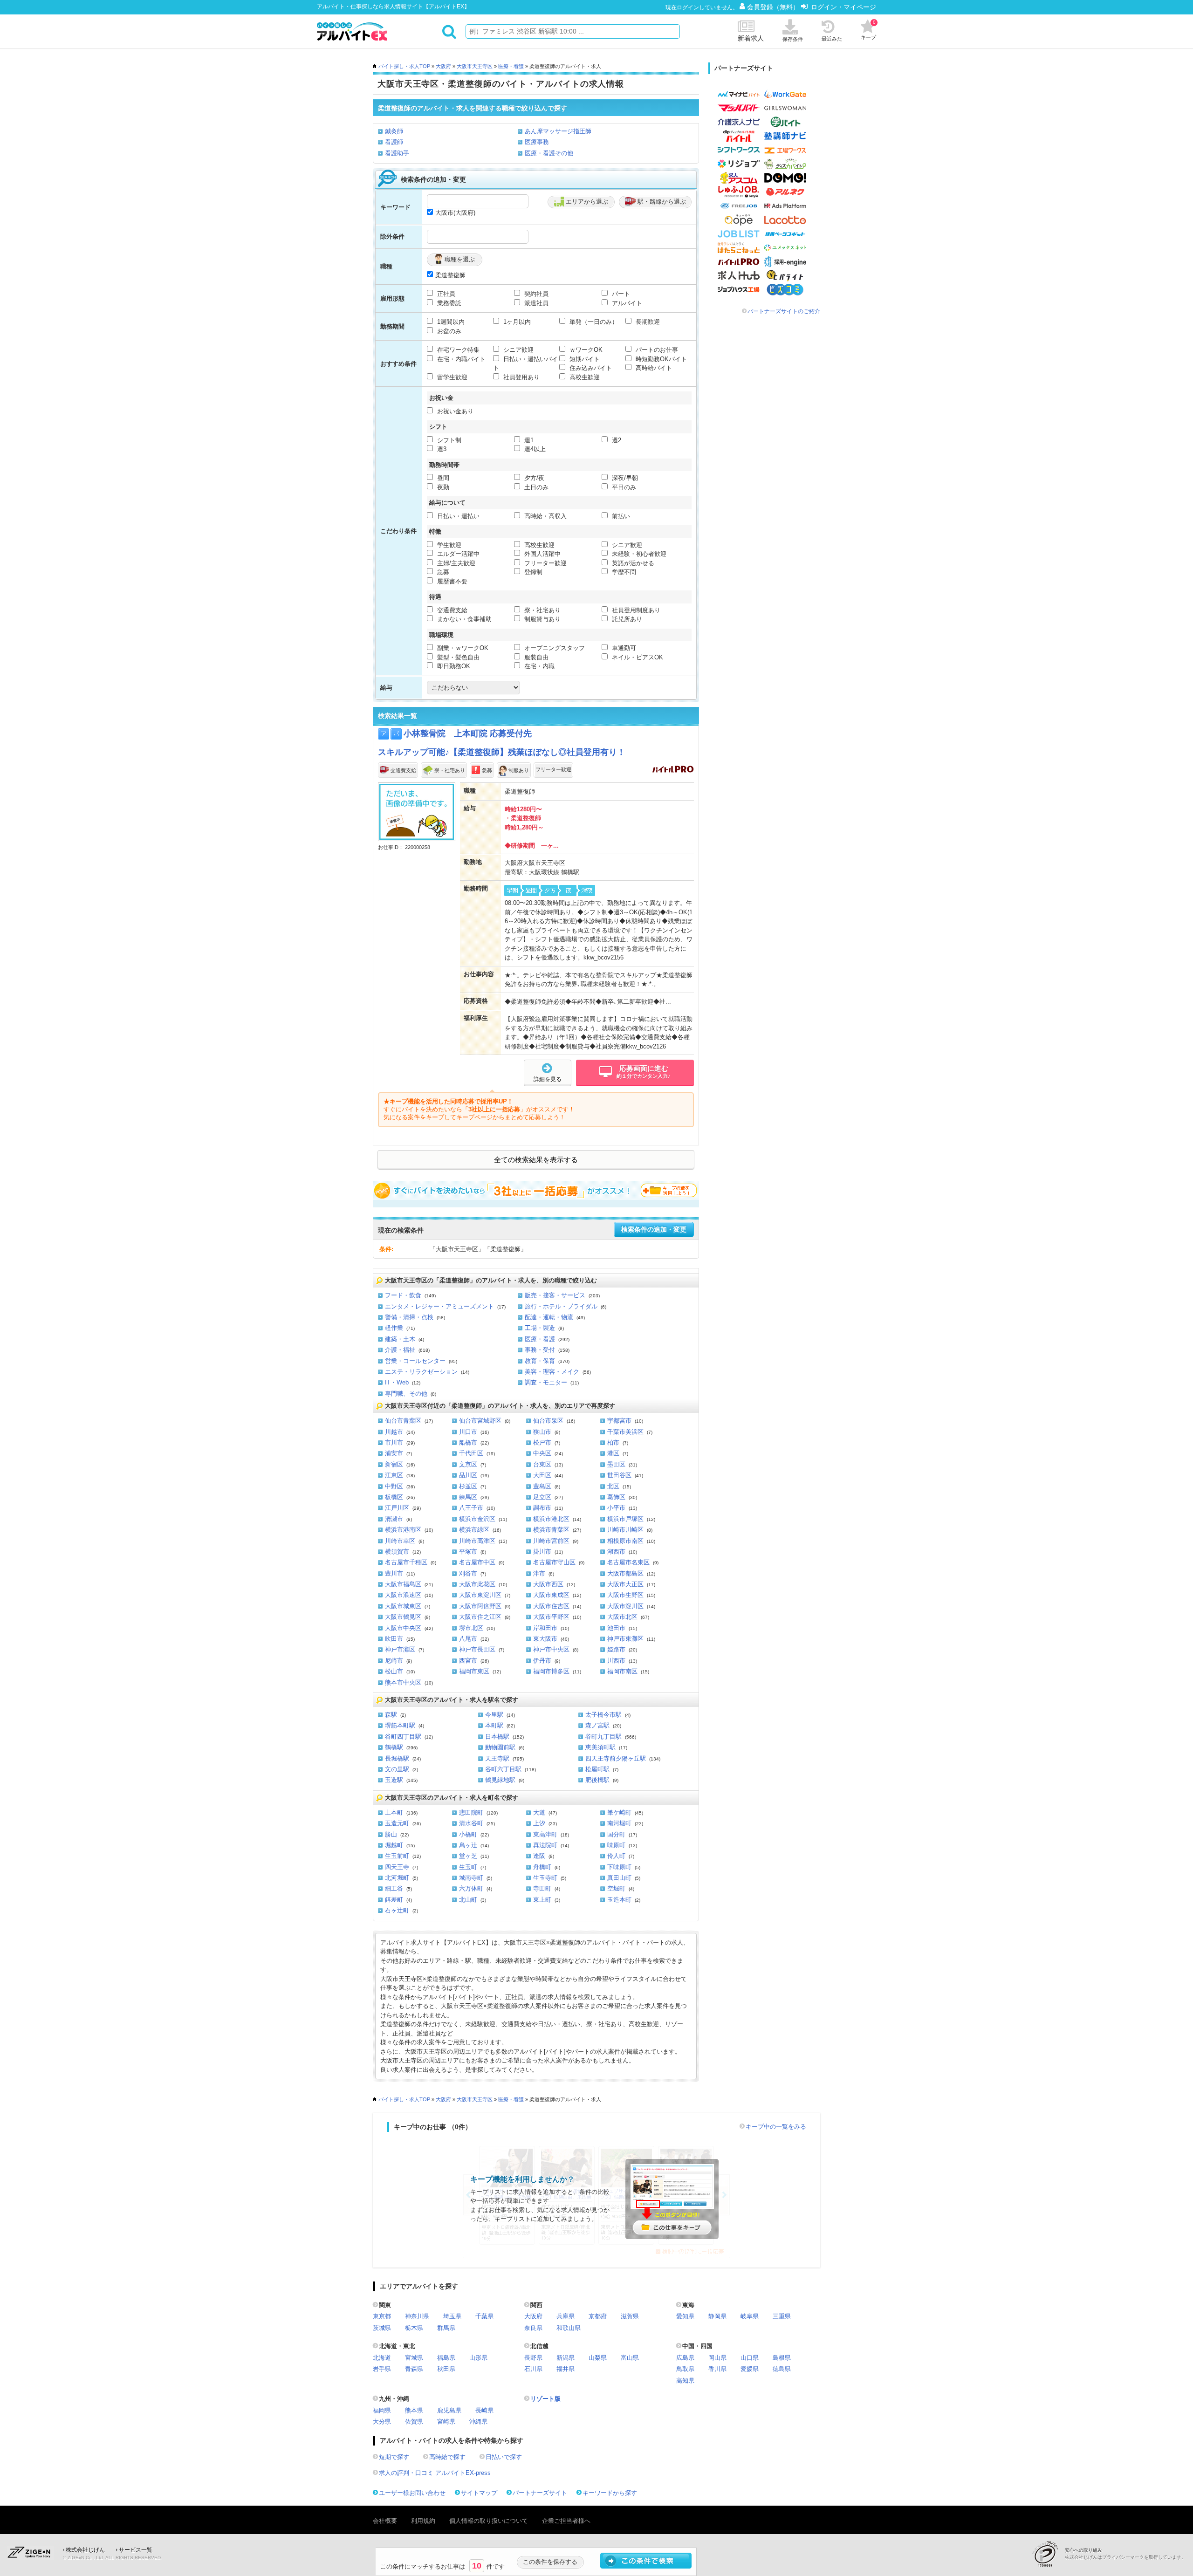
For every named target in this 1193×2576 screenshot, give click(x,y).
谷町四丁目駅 (403, 1737)
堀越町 (394, 1845)
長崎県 (484, 2410)
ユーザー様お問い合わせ (412, 2493)
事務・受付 (540, 1350)
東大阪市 (545, 1639)
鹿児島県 (449, 2410)
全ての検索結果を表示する (536, 1160)
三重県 (782, 2316)
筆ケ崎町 (619, 1812)
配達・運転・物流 (549, 1317)
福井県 (566, 2369)
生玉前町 (397, 1856)
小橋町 (468, 1834)
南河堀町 (619, 1823)
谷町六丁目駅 (503, 1769)
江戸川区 (397, 1508)
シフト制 (448, 440)
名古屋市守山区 (554, 1562)
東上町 (542, 1900)
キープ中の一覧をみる (776, 2127)
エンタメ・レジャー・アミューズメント (439, 1306)
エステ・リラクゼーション (421, 1372)
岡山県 (717, 2358)
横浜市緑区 (474, 1530)
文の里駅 (397, 1769)
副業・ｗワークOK (462, 648)
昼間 (442, 478)
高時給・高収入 (545, 516)
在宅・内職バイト (460, 359)
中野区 (394, 1486)
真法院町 (545, 1845)
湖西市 (616, 1552)
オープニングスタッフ (554, 648)
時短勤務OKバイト (660, 359)
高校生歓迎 (584, 377)
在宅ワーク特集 (457, 350)
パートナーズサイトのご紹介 (784, 311)
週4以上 (534, 449)
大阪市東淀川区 (480, 1595)
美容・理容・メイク (552, 1372)
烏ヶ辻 (468, 1845)
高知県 (685, 2381)
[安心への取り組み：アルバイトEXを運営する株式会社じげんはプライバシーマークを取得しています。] (1049, 2554)
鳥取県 (685, 2369)
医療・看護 (511, 66)
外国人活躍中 (542, 554)
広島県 (685, 2358)
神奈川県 (417, 2316)
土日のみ (535, 487)
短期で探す (394, 2457)
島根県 (782, 2358)
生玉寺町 (545, 1878)
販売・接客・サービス (555, 1295)
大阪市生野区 (625, 1595)
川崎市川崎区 (625, 1530)
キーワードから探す (610, 2493)
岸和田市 (545, 1628)
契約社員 (535, 294)
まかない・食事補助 (463, 619)
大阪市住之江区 (480, 1617)
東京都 (382, 2316)
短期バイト (584, 359)
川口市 (468, 1432)
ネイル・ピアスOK (637, 657)
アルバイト (626, 303)
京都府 (598, 2316)
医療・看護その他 (549, 153)
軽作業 (394, 1328)
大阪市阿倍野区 (480, 1606)
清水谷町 (471, 1823)
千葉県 (484, 2316)
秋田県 (446, 2369)
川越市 (394, 1432)
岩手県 (382, 2369)
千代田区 (471, 1453)
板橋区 (394, 1497)
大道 (539, 1812)
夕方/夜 (533, 478)
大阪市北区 (622, 1617)
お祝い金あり (454, 411)
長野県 (533, 2358)
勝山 (391, 1834)
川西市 (616, 1661)
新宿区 (394, 1464)
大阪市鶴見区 (403, 1617)
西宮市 (468, 1661)
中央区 (542, 1453)
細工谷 (394, 1888)
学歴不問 (623, 572)
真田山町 (619, 1878)
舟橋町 (542, 1867)
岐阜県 (750, 2316)
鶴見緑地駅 (500, 1780)
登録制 (532, 572)
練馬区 (468, 1497)
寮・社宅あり (542, 610)
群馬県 (446, 2328)
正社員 (445, 294)
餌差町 (394, 1900)
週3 (441, 449)
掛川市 (542, 1552)
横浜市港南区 (403, 1530)
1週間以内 (450, 322)
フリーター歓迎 (545, 563)
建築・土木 (400, 1339)
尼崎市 (394, 1661)
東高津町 (545, 1834)
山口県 (750, 2358)
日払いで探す (504, 2457)
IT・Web (397, 1382)
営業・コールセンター (415, 1361)
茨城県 (382, 2328)
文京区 (468, 1464)
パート (620, 294)
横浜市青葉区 (551, 1530)
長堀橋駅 (397, 1758)
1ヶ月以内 (516, 322)
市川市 (394, 1442)
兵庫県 (566, 2316)
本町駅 (494, 1725)
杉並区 (468, 1486)
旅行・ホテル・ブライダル (561, 1306)
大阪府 (443, 66)
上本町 (394, 1812)
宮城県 (414, 2358)
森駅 (391, 1715)
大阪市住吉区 (551, 1606)
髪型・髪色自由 (457, 657)
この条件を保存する (550, 2562)
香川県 (717, 2369)
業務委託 (448, 303)
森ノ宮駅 (597, 1725)
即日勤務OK (453, 666)
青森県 (414, 2369)
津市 (539, 1573)
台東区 (542, 1464)
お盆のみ (448, 331)
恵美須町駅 (600, 1747)
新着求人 (751, 38)
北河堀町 (397, 1878)
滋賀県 (630, 2316)
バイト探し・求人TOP (404, 66)
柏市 (613, 1442)
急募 (442, 572)
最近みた (832, 39)
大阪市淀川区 (625, 1606)
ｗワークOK (585, 350)
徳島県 (782, 2369)
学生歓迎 (448, 545)
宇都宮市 (619, 1421)
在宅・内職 (538, 666)
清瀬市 (394, 1519)
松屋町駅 (597, 1769)
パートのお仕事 (656, 350)
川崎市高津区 (477, 1541)
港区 (613, 1453)
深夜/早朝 (624, 478)
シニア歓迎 (518, 350)
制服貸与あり (542, 619)
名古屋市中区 (477, 1562)
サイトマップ (479, 2493)
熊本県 (414, 2410)
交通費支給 (451, 610)
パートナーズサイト (540, 2493)
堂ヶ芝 (468, 1856)
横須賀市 (397, 1552)
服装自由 (535, 657)
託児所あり (626, 619)
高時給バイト (653, 368)
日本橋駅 (497, 1737)
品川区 (468, 1475)
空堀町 (616, 1888)
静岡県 (717, 2316)
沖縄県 (478, 2422)
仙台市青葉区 (403, 1421)
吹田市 (394, 1639)
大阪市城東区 (403, 1606)
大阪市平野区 (551, 1617)
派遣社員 (535, 303)
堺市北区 (471, 1628)
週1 (528, 440)
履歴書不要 (451, 581)
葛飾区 (616, 1497)
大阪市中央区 (403, 1628)
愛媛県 (750, 2369)
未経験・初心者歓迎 (638, 554)
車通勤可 (623, 648)
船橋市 (468, 1442)
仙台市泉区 (548, 1421)
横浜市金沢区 (477, 1519)
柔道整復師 (450, 275)
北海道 (382, 2358)
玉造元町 (397, 1823)
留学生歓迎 (451, 377)
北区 (613, 1486)
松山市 (394, 1671)
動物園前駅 (500, 1747)
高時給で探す (447, 2457)
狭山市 (542, 1432)
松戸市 (542, 1442)
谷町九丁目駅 (603, 1737)
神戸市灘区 (400, 1649)
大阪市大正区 (625, 1584)
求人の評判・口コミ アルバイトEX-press (435, 2473)
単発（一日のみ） (593, 322)
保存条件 (793, 39)
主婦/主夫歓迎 (455, 563)
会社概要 (385, 2521)
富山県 (630, 2358)
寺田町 (542, 1888)
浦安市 (394, 1453)
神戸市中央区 (551, 1649)
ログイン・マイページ (843, 7)
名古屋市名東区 (628, 1562)
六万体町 (471, 1888)
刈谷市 (468, 1573)
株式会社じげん (85, 2550)
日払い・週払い (457, 516)
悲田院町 (471, 1812)
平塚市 (468, 1552)
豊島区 (542, 1486)
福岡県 (382, 2410)
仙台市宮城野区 (480, 1421)
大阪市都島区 (625, 1573)
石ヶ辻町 (397, 1910)
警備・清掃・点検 (409, 1317)
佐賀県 (414, 2422)
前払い (620, 516)
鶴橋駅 (394, 1747)
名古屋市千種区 (406, 1562)
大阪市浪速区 (403, 1595)
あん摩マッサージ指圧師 (558, 131)
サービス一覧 (136, 2550)
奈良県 (533, 2328)
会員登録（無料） (774, 7)
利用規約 (423, 2521)
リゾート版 (545, 2399)
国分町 (616, 1834)
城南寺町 (471, 1878)
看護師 (394, 142)
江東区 (394, 1475)
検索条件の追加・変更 (654, 1230)
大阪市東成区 (551, 1595)
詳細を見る (548, 1079)
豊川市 (394, 1573)
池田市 (616, 1628)
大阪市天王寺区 (475, 66)
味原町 (616, 1845)
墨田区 (616, 1464)
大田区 (542, 1475)
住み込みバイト (590, 368)
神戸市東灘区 (625, 1639)
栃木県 (414, 2328)
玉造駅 (394, 1780)
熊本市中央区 (403, 1682)
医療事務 (537, 142)
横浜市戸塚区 (625, 1519)
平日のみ (623, 487)
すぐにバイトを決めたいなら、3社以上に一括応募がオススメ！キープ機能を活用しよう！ (536, 1191)
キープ (868, 30)
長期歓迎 (647, 322)
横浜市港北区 (551, 1519)
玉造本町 (619, 1900)
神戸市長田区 (477, 1649)
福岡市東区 (474, 1671)
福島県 (446, 2358)
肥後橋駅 (597, 1780)
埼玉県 (452, 2316)
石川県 (533, 2369)
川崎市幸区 (400, 1541)
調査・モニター (546, 1382)
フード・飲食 (403, 1295)
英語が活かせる (632, 563)
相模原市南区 (625, 1541)
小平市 (616, 1508)
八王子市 (471, 1508)
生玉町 (468, 1867)
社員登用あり (521, 377)
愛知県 (685, 2316)
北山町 (468, 1900)
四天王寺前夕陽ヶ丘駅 (616, 1758)
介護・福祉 (400, 1350)
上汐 (539, 1823)
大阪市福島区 (403, 1584)
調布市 (542, 1508)
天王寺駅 (497, 1758)
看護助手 (397, 153)
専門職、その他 (406, 1394)
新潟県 (566, 2358)
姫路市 (616, 1649)
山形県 (478, 2358)
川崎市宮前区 (551, 1541)
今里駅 (494, 1715)
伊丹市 (542, 1661)
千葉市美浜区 (625, 1432)
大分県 (382, 2422)
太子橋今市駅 (603, 1715)
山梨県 (598, 2358)
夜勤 (442, 487)
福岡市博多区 (551, 1671)
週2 (616, 440)
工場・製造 (540, 1328)
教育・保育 (540, 1361)
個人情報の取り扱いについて (489, 2521)
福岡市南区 (622, 1671)
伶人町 (616, 1856)
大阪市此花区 (477, 1584)
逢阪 (539, 1856)
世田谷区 (619, 1475)
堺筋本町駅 (400, 1725)
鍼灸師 (394, 131)
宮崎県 (446, 2422)
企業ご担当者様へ (566, 2521)
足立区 (542, 1497)
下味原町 (619, 1867)
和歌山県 (569, 2328)
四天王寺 (397, 1867)
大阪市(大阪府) (455, 213)
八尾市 (468, 1639)
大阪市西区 (548, 1584)
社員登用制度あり (635, 610)
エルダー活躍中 (457, 554)
